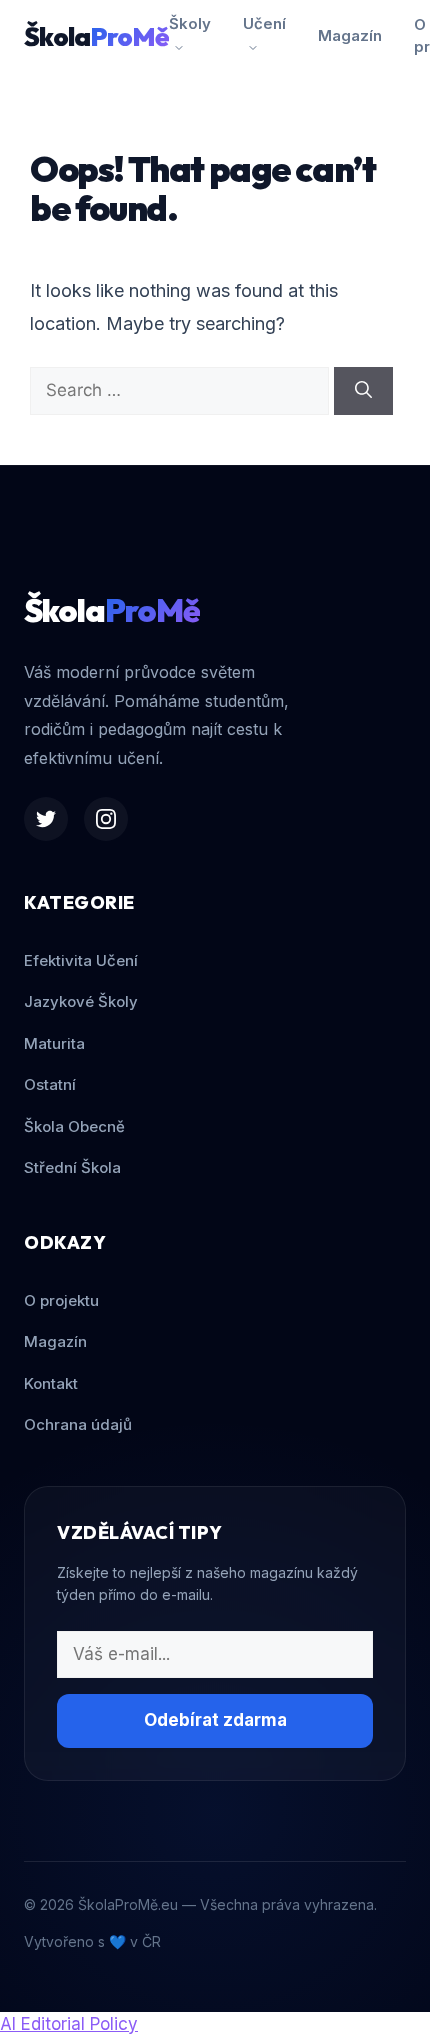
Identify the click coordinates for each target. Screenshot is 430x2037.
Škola (96, 36)
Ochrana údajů (78, 1424)
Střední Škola (72, 1167)
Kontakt (51, 1383)
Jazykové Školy (81, 1001)
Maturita (54, 1043)
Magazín (350, 35)
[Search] (363, 391)
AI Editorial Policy (69, 2024)
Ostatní (50, 1084)
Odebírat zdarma (215, 1720)
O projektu (61, 1300)
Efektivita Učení (81, 960)
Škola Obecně (74, 1126)
